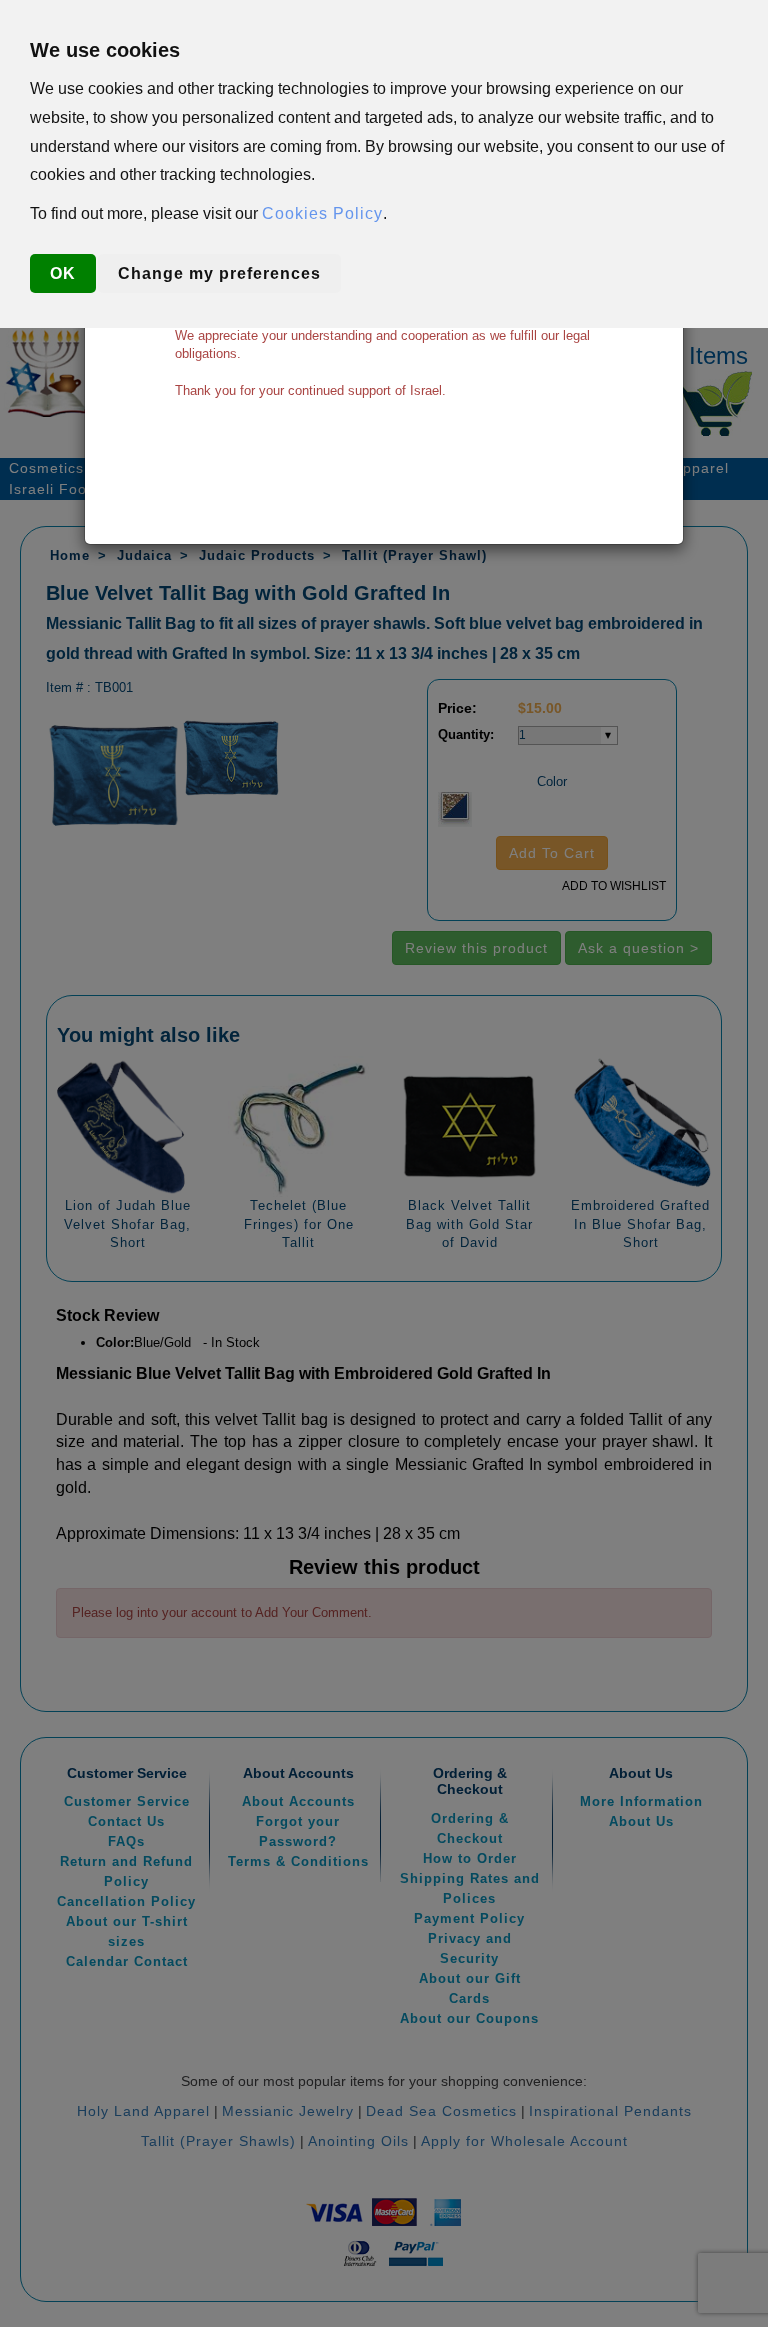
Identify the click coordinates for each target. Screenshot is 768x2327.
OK (63, 273)
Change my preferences (219, 273)
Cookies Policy (322, 213)
